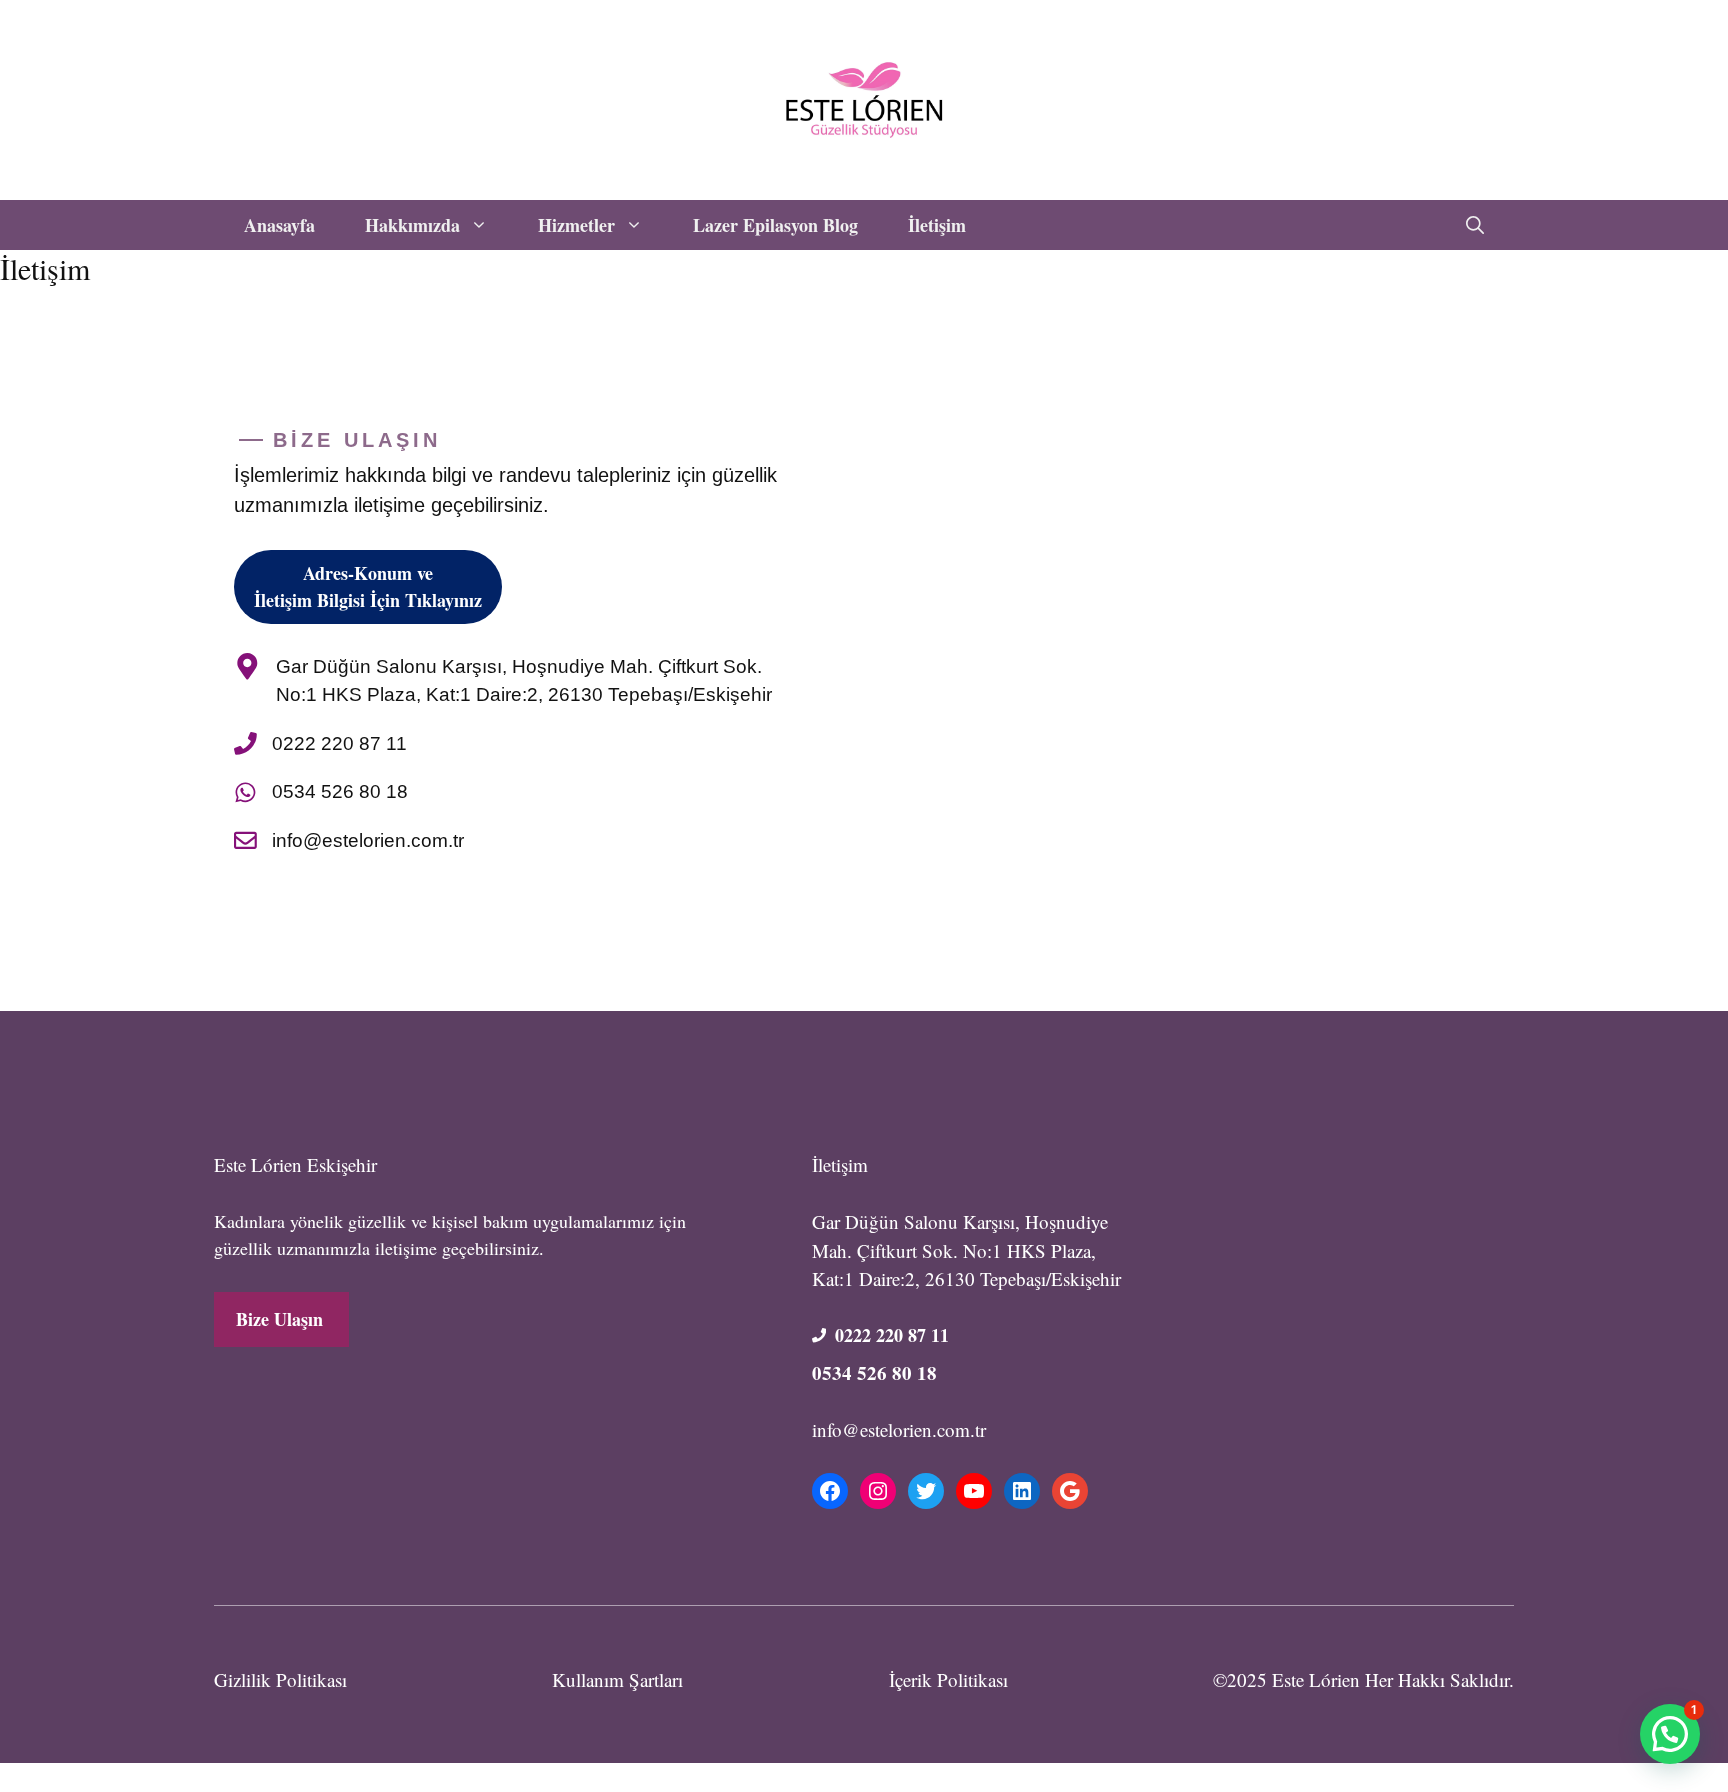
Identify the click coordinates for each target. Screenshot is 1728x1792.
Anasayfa (279, 225)
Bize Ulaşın (279, 1319)
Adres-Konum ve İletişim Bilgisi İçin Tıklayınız (368, 586)
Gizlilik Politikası (280, 1679)
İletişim (937, 225)
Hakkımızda (412, 225)
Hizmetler (576, 225)
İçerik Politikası (948, 1679)
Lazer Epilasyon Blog (775, 225)
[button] (1475, 225)
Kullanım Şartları (617, 1679)
